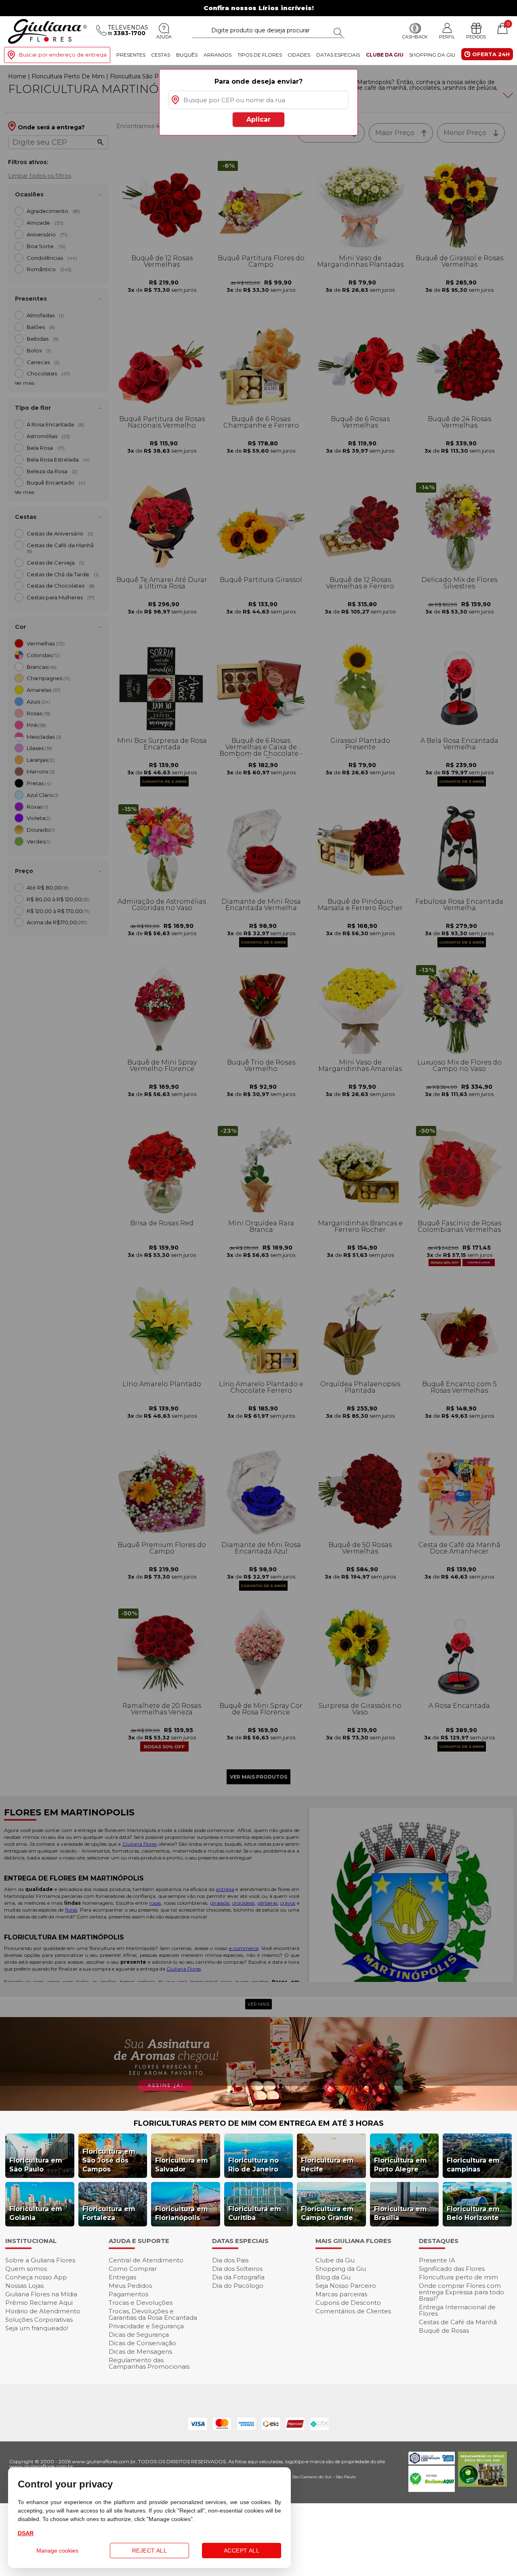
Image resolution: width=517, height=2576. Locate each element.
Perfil (447, 37)
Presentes (131, 55)
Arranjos (218, 55)
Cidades (299, 55)
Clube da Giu (385, 55)
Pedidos (476, 37)
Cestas (161, 55)
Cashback (415, 37)
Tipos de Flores (260, 55)
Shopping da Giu (432, 55)
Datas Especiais (338, 55)
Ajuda (164, 37)
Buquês (187, 55)
